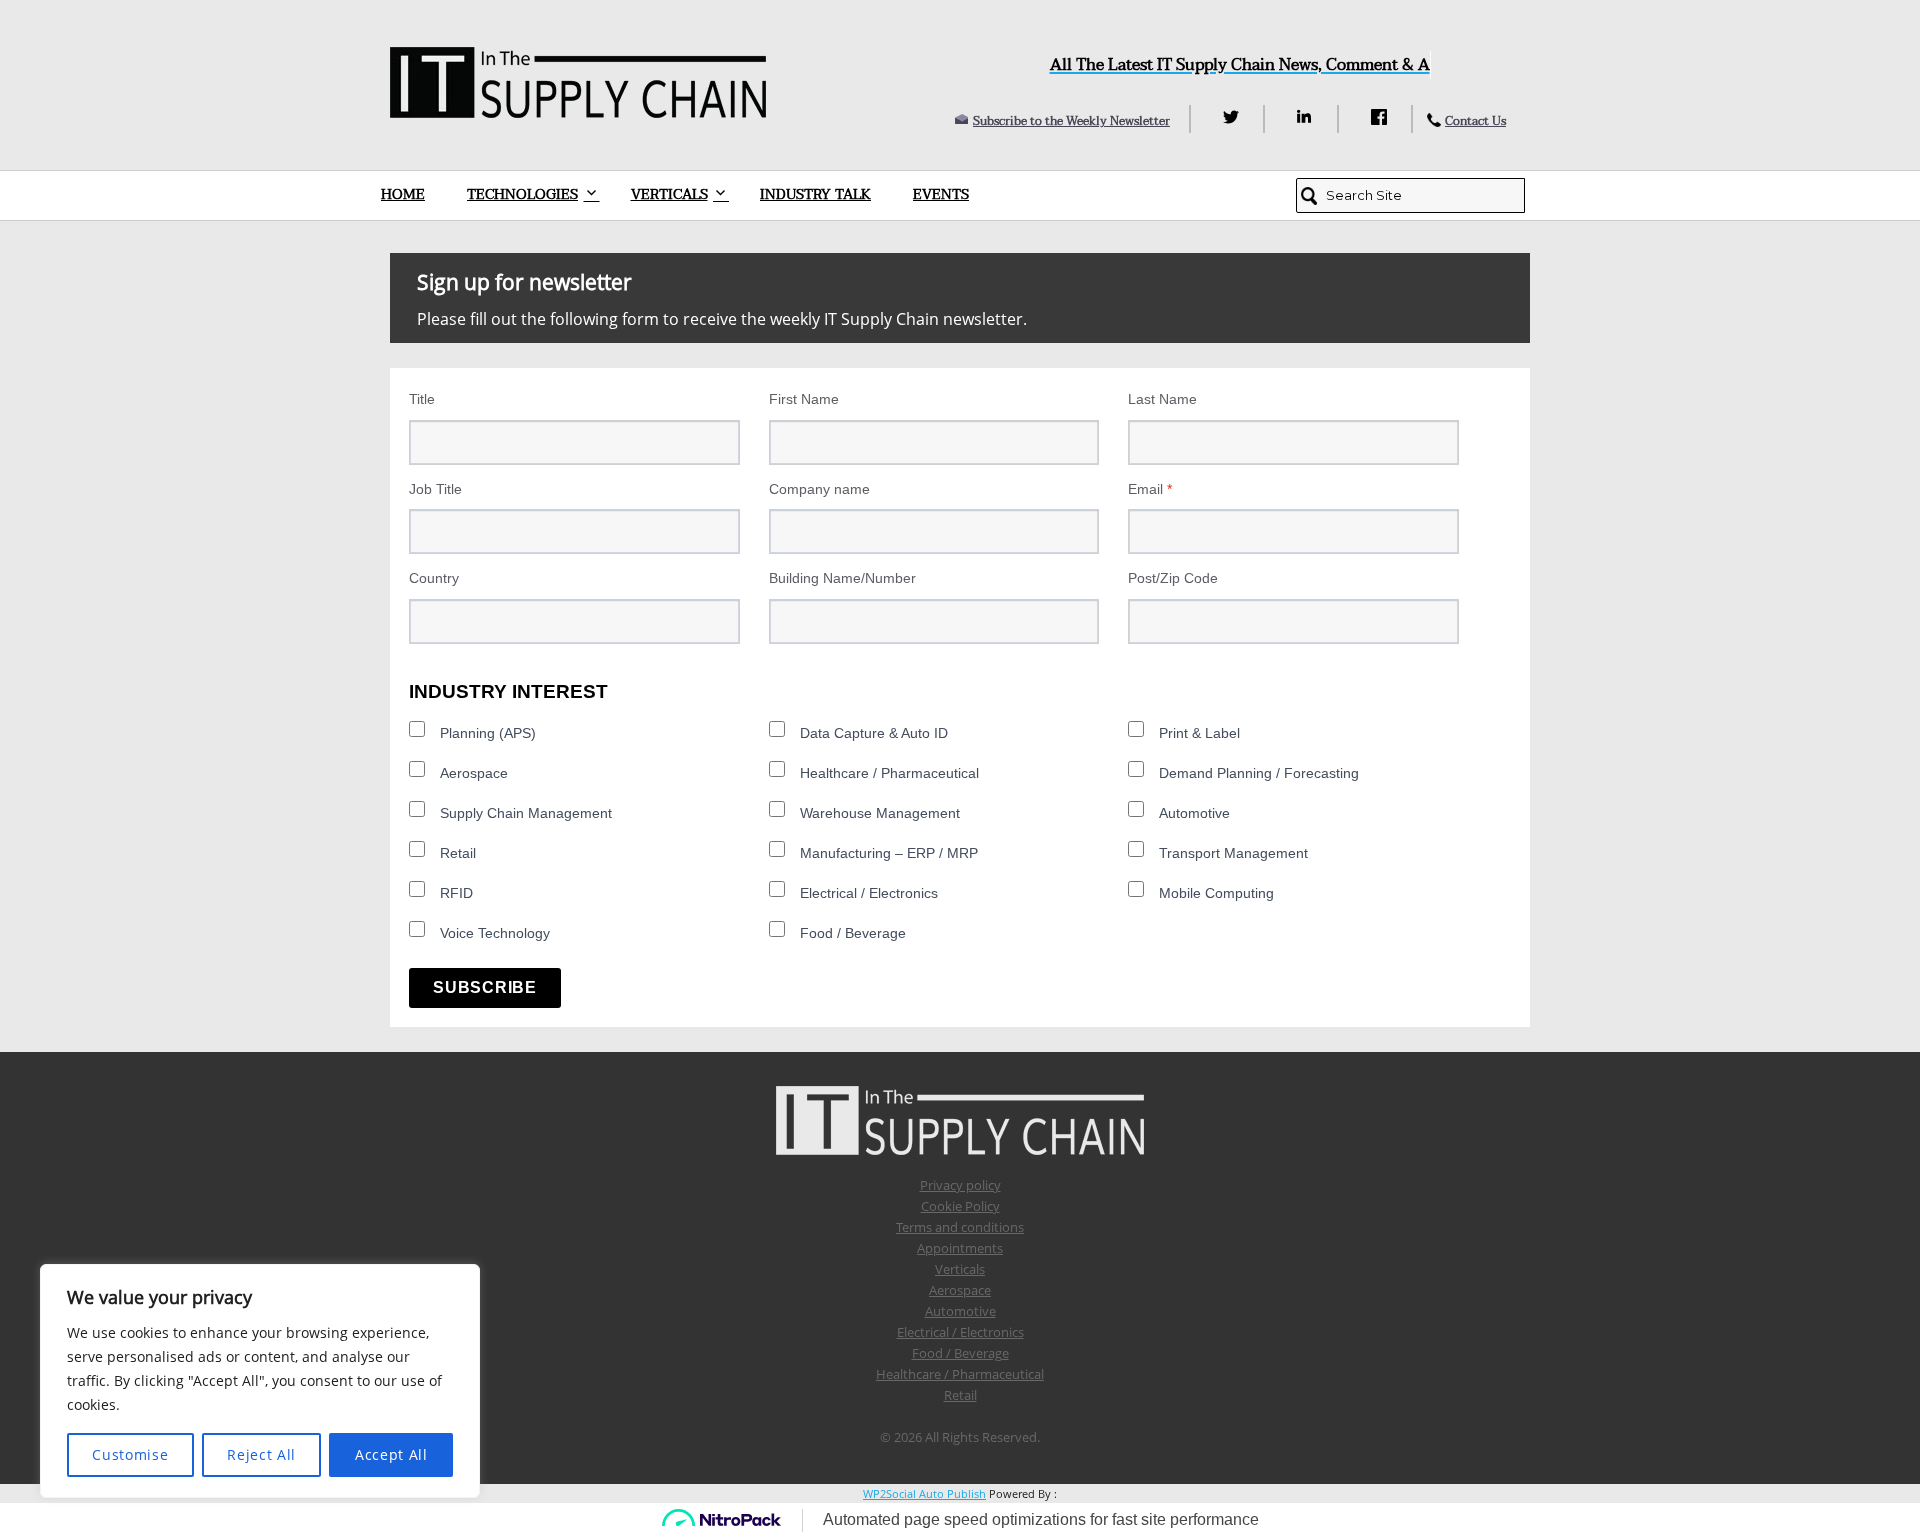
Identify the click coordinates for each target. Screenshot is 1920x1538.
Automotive (1194, 813)
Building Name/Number (842, 578)
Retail (458, 853)
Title (422, 399)
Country (434, 578)
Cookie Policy (960, 1206)
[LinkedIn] (1307, 117)
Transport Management (1233, 853)
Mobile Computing (1216, 893)
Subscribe (485, 987)
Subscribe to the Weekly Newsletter (1071, 121)
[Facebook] (1381, 117)
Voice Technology (495, 933)
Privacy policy (960, 1185)
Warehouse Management (880, 813)
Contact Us (1475, 121)
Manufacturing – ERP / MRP (889, 853)
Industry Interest (508, 691)
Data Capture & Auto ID (874, 733)
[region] (260, 1381)
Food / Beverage (853, 933)
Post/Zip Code (1173, 578)
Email (1150, 489)
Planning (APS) (488, 733)
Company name (819, 489)
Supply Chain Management (526, 813)
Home (403, 194)
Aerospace (474, 773)
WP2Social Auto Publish (924, 1493)
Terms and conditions (960, 1227)
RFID (456, 893)
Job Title (435, 489)
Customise (130, 1454)
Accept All (391, 1454)
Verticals (669, 194)
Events (941, 194)
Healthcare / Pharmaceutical (889, 773)
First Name (804, 399)
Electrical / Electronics (869, 893)
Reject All (261, 1454)
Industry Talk (815, 194)
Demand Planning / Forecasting (1259, 773)
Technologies (522, 194)
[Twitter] (1233, 117)
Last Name (1162, 399)
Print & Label (1199, 733)
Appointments (960, 1248)
